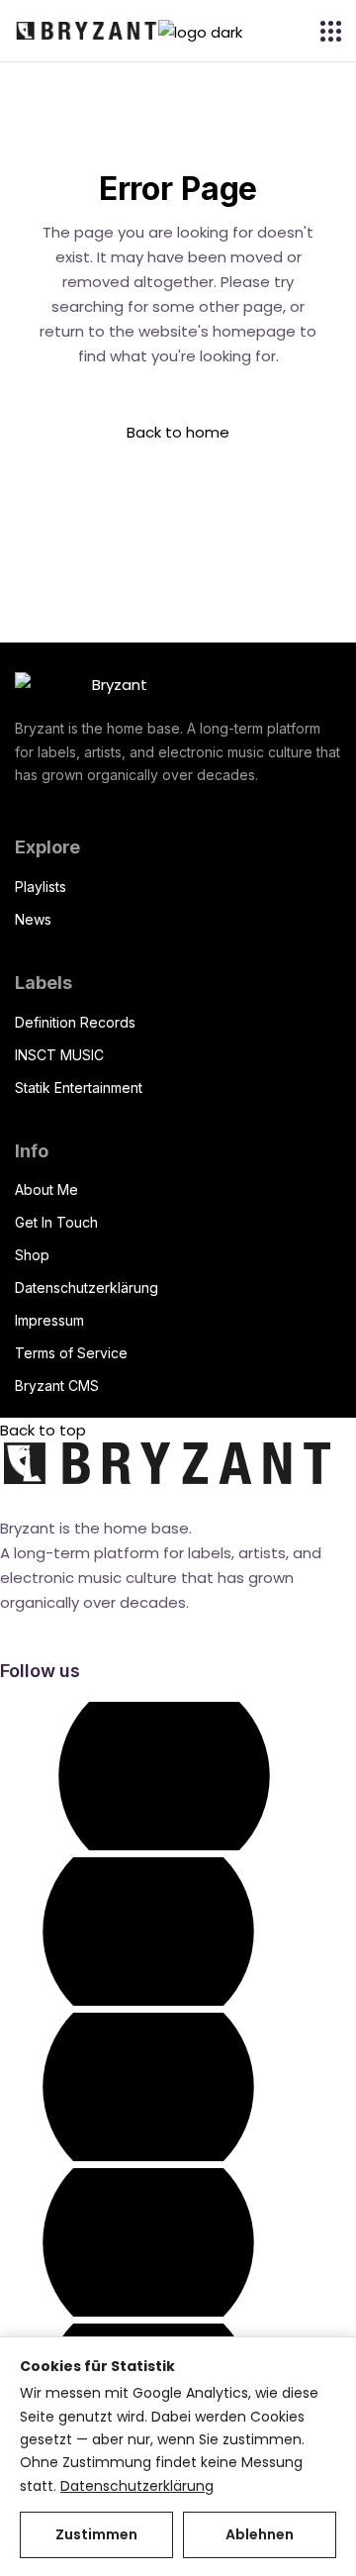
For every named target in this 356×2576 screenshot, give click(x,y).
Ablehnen (260, 2534)
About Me (46, 1189)
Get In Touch (56, 1222)
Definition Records (75, 1022)
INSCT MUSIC (59, 1055)
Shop (32, 1255)
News (33, 919)
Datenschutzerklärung (87, 1288)
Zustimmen (96, 2534)
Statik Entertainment (79, 1088)
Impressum (49, 1320)
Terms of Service (71, 1353)
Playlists (41, 887)
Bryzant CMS (57, 1386)
